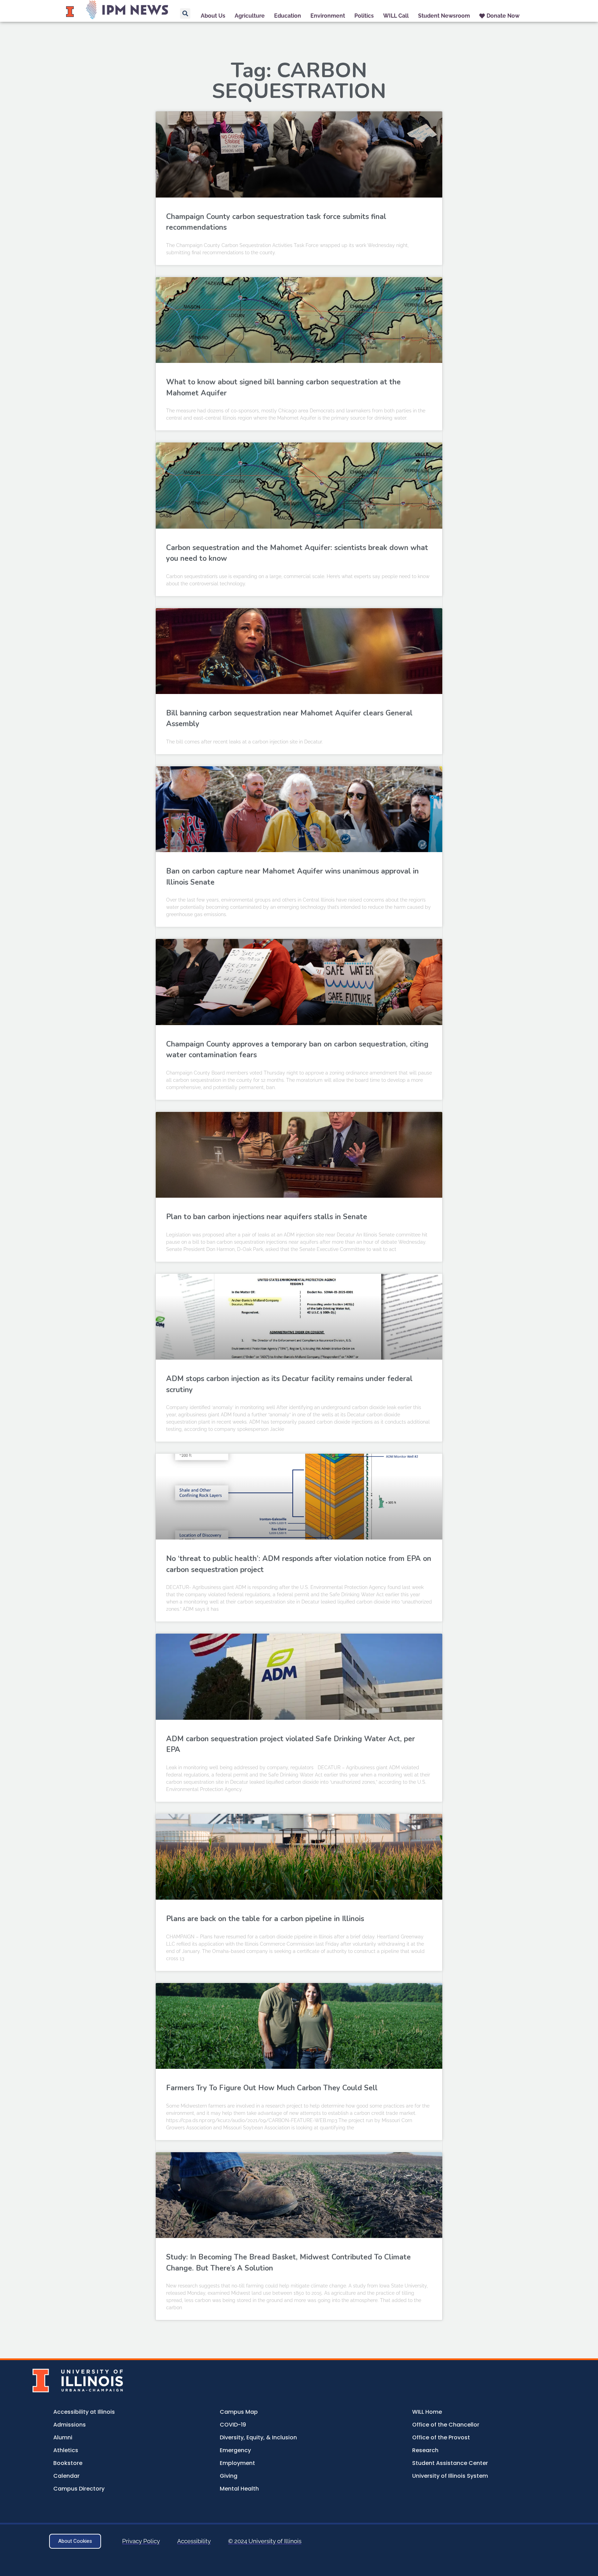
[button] (185, 13)
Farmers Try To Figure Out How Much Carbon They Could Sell (272, 2088)
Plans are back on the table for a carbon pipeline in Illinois (265, 1919)
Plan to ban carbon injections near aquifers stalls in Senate (267, 1217)
